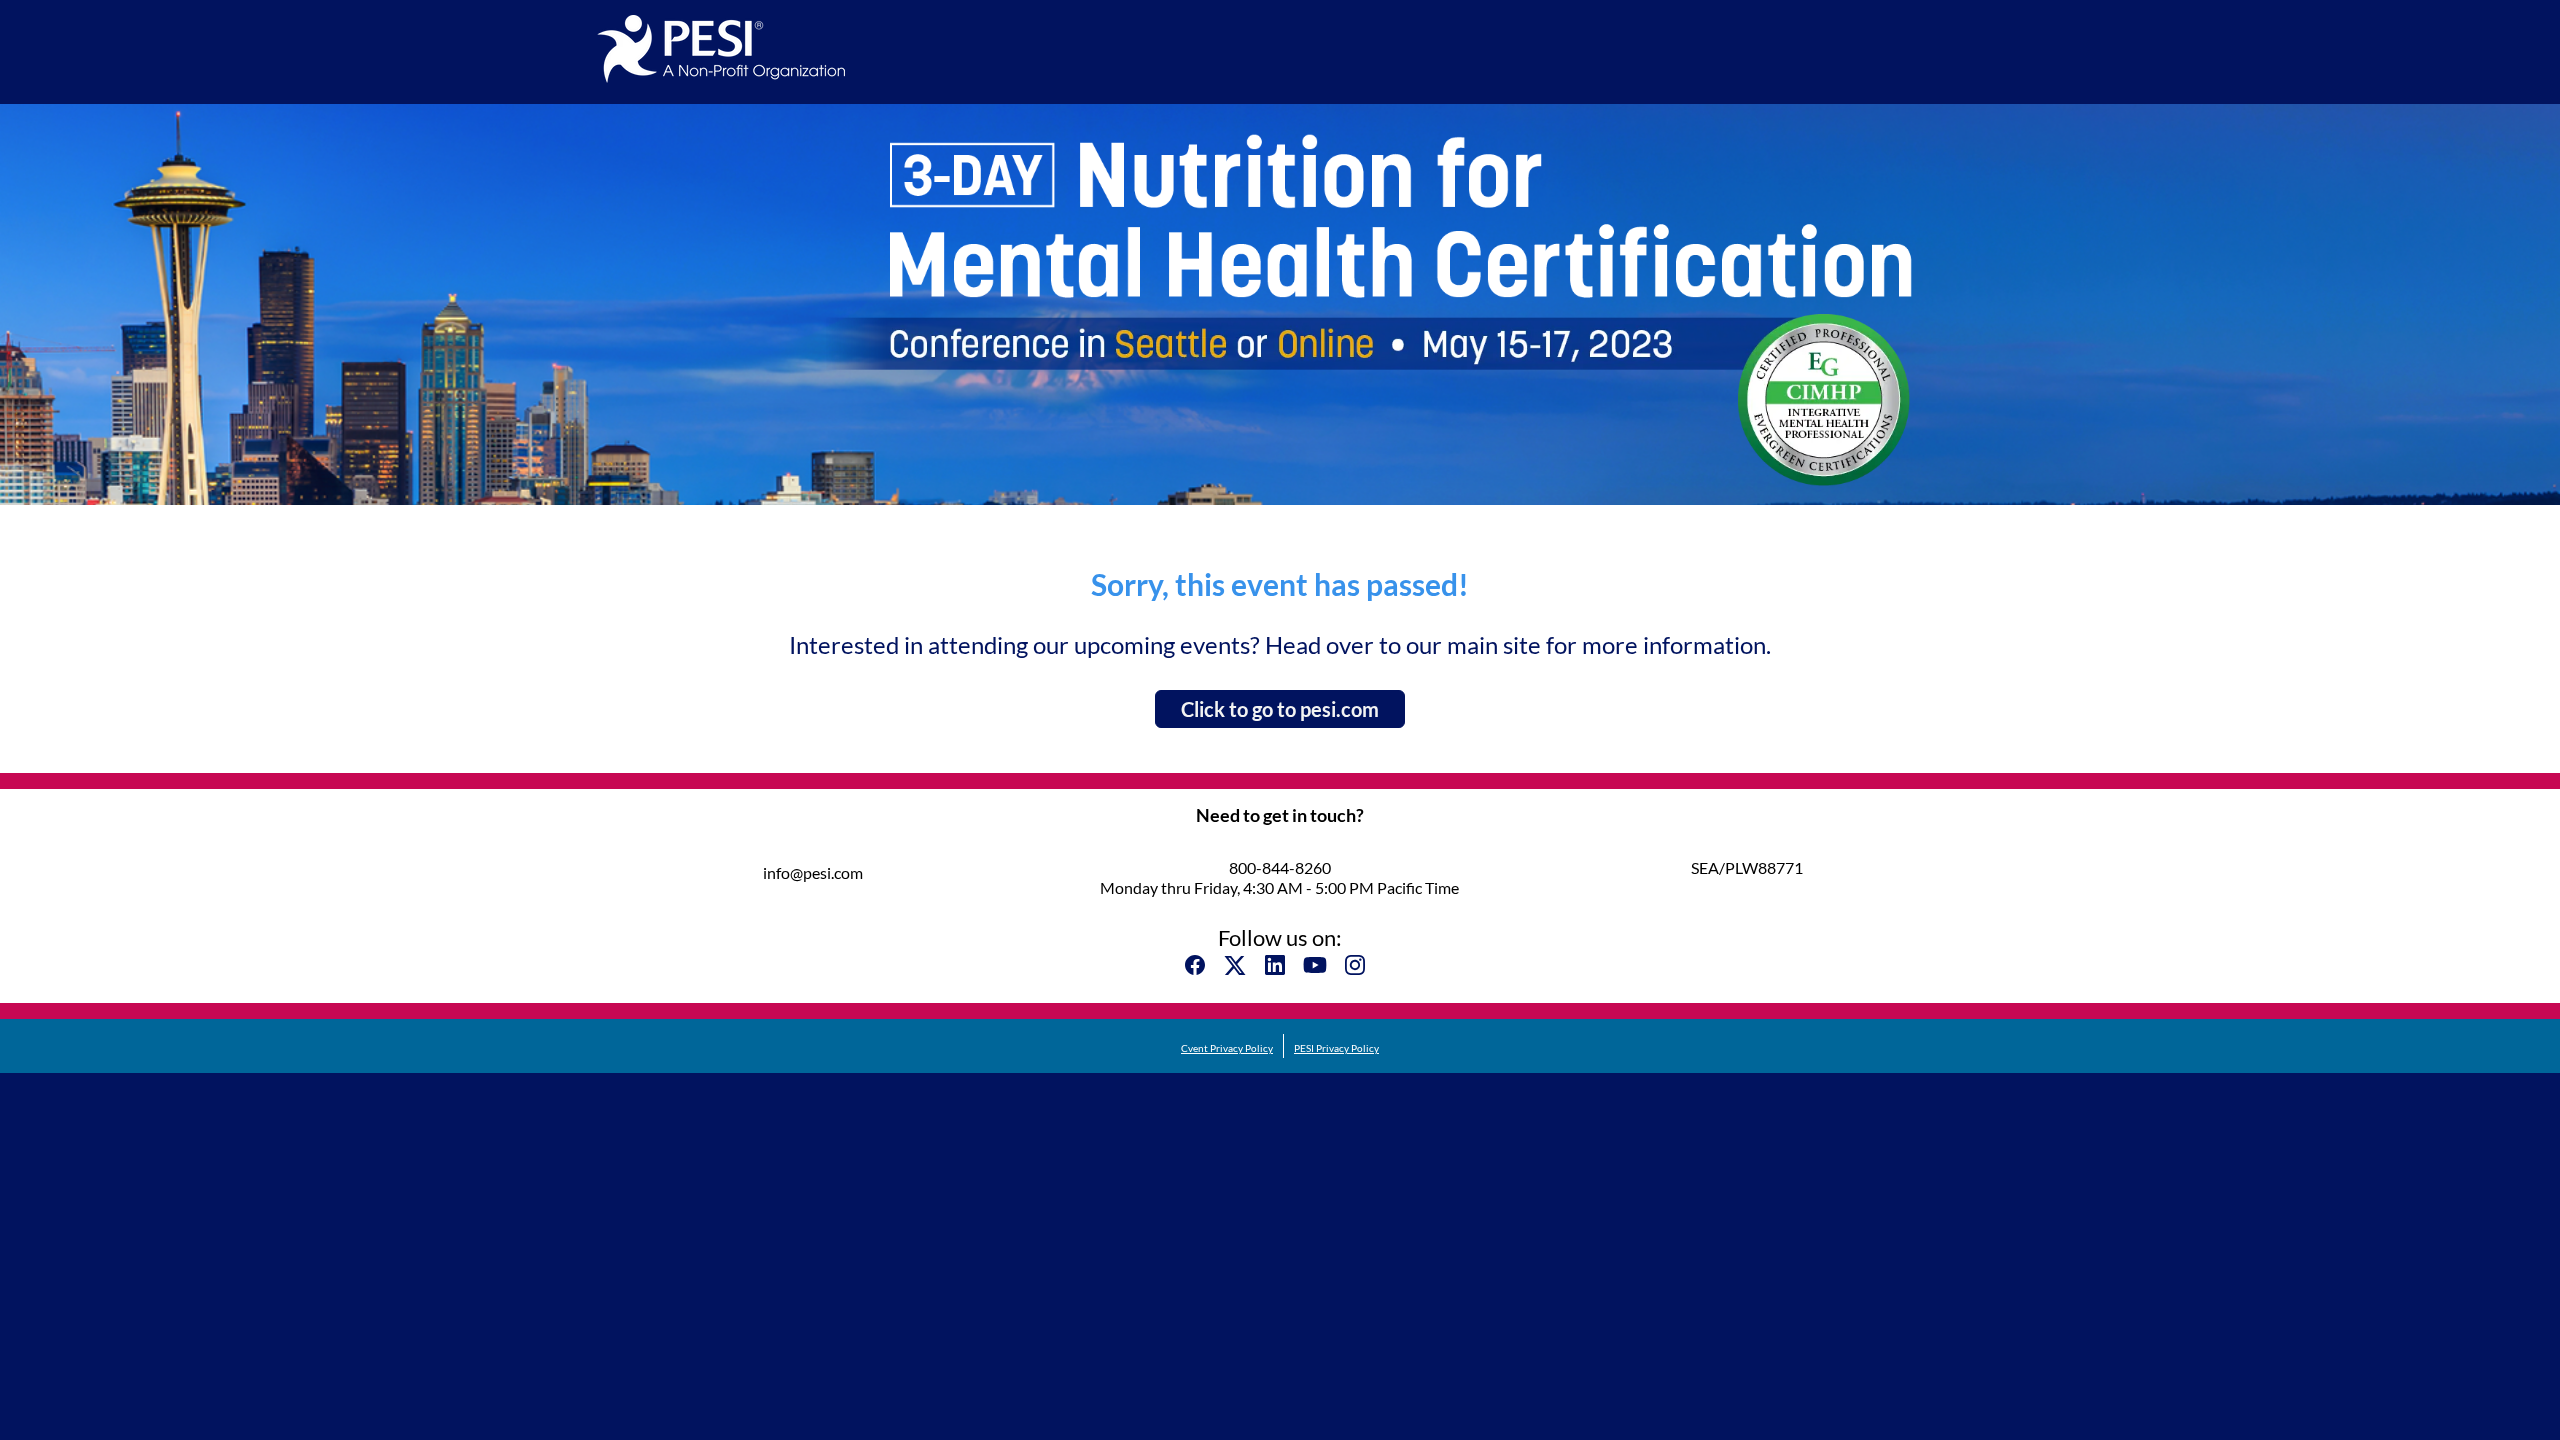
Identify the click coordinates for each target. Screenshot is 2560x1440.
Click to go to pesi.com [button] (1280, 709)
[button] (1200, 970)
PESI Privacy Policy (1336, 1048)
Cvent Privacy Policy (1227, 1048)
